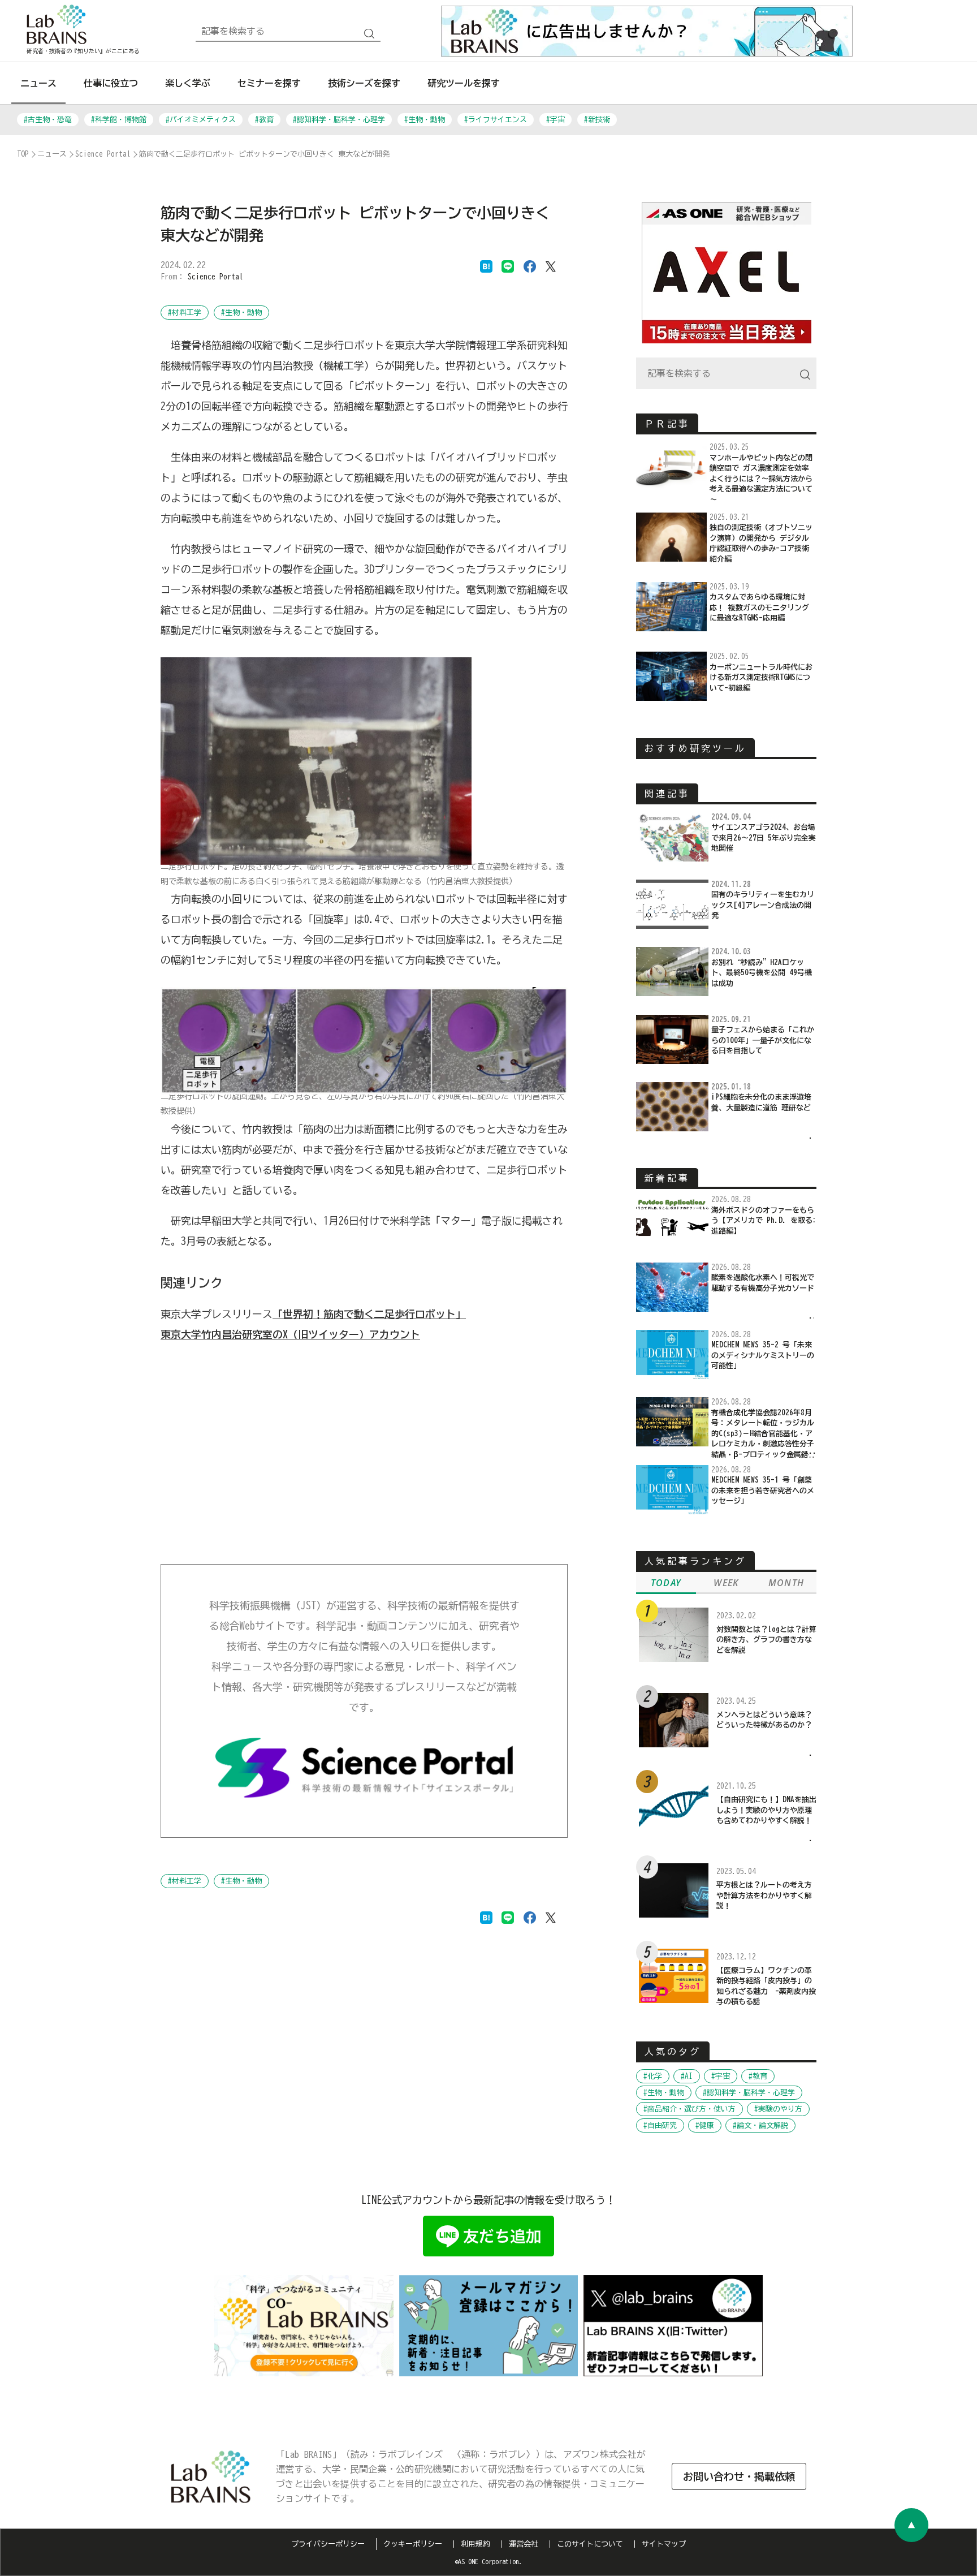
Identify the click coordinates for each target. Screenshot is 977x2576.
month (786, 1583)
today (666, 1583)
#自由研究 (660, 2125)
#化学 (653, 2076)
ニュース (38, 83)
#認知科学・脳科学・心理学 (339, 120)
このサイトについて (590, 2544)
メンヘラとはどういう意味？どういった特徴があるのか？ (764, 1720)
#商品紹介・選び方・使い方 (689, 2109)
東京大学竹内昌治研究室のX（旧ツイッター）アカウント (290, 1334)
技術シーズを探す (364, 83)
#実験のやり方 (778, 2109)
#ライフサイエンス (496, 120)
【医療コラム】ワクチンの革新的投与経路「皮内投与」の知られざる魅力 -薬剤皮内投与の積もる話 (766, 1986)
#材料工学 (185, 313)
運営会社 (524, 2544)
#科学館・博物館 (119, 120)
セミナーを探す (269, 83)
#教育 (264, 120)
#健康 (705, 2125)
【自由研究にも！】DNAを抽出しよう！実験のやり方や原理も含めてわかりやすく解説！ (766, 1810)
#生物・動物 (425, 120)
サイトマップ (664, 2544)
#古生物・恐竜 (48, 120)
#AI (687, 2076)
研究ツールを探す (464, 83)
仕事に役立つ (111, 83)
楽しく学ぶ (188, 83)
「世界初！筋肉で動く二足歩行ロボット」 (369, 1314)
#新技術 (597, 120)
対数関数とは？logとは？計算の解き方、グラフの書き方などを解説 (766, 1640)
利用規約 (475, 2544)
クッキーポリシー (413, 2544)
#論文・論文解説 (760, 2125)
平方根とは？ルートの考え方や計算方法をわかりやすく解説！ (764, 1896)
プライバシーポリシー (328, 2544)
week (726, 1583)
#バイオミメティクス (201, 120)
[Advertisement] (364, 1454)
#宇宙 (555, 120)
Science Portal (215, 277)
